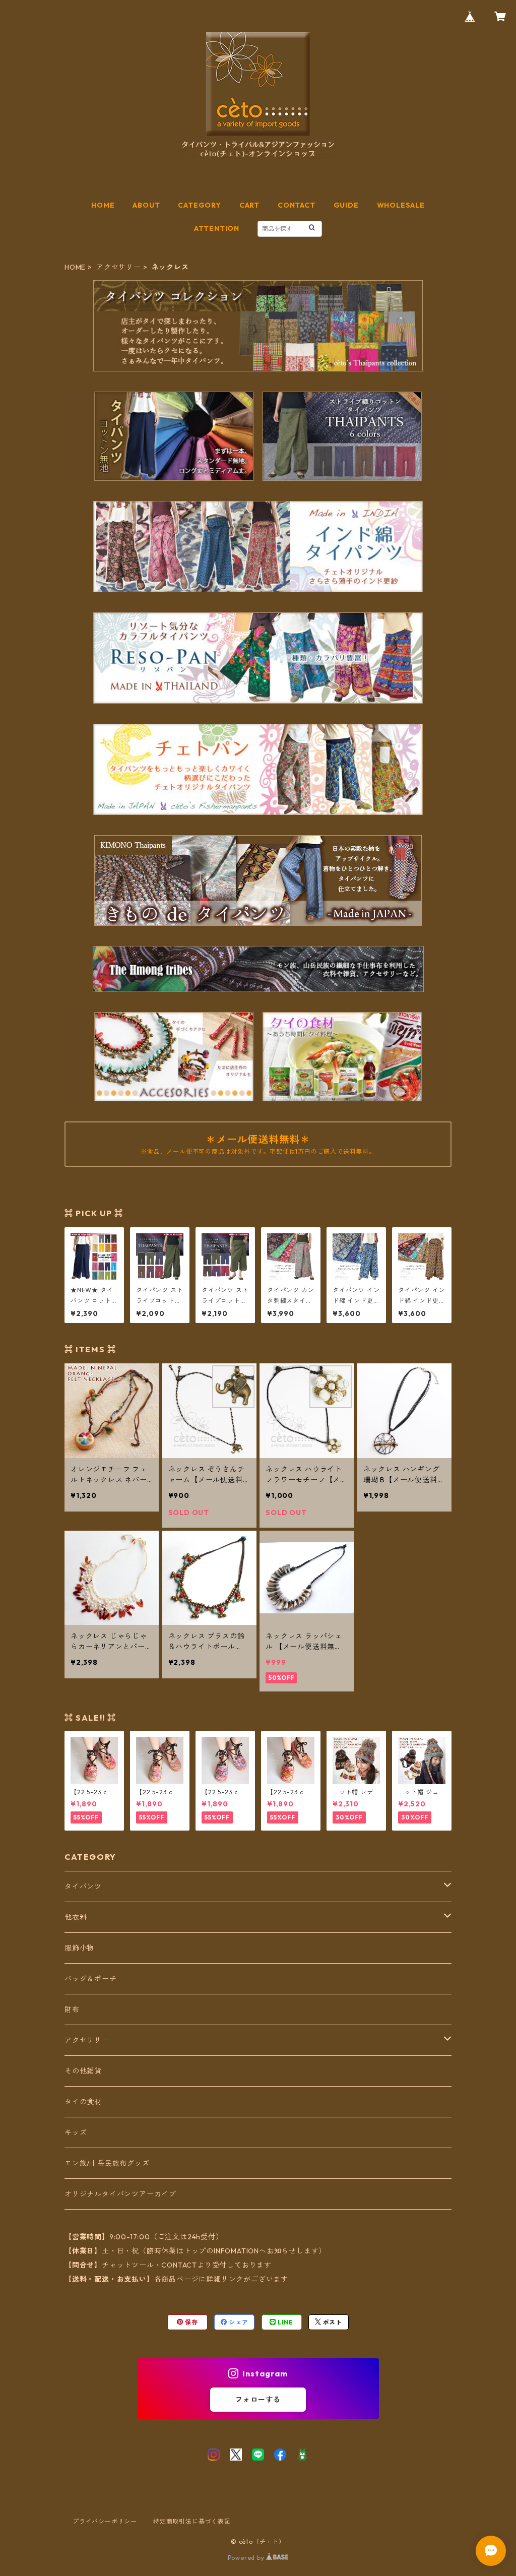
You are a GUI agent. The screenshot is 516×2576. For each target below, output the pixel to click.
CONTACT (297, 205)
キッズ (76, 2132)
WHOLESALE (401, 205)
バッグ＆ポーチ (91, 1979)
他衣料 (76, 1917)
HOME (103, 205)
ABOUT (146, 205)
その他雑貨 (83, 2071)
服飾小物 (79, 1948)
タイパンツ (83, 1887)
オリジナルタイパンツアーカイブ (120, 2194)
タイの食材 (83, 2102)
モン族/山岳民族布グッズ (107, 2163)
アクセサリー (119, 267)
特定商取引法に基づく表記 (192, 2521)
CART (249, 205)
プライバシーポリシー (105, 2521)
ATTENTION (217, 228)
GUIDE (346, 205)
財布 (72, 2009)
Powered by (247, 2558)
